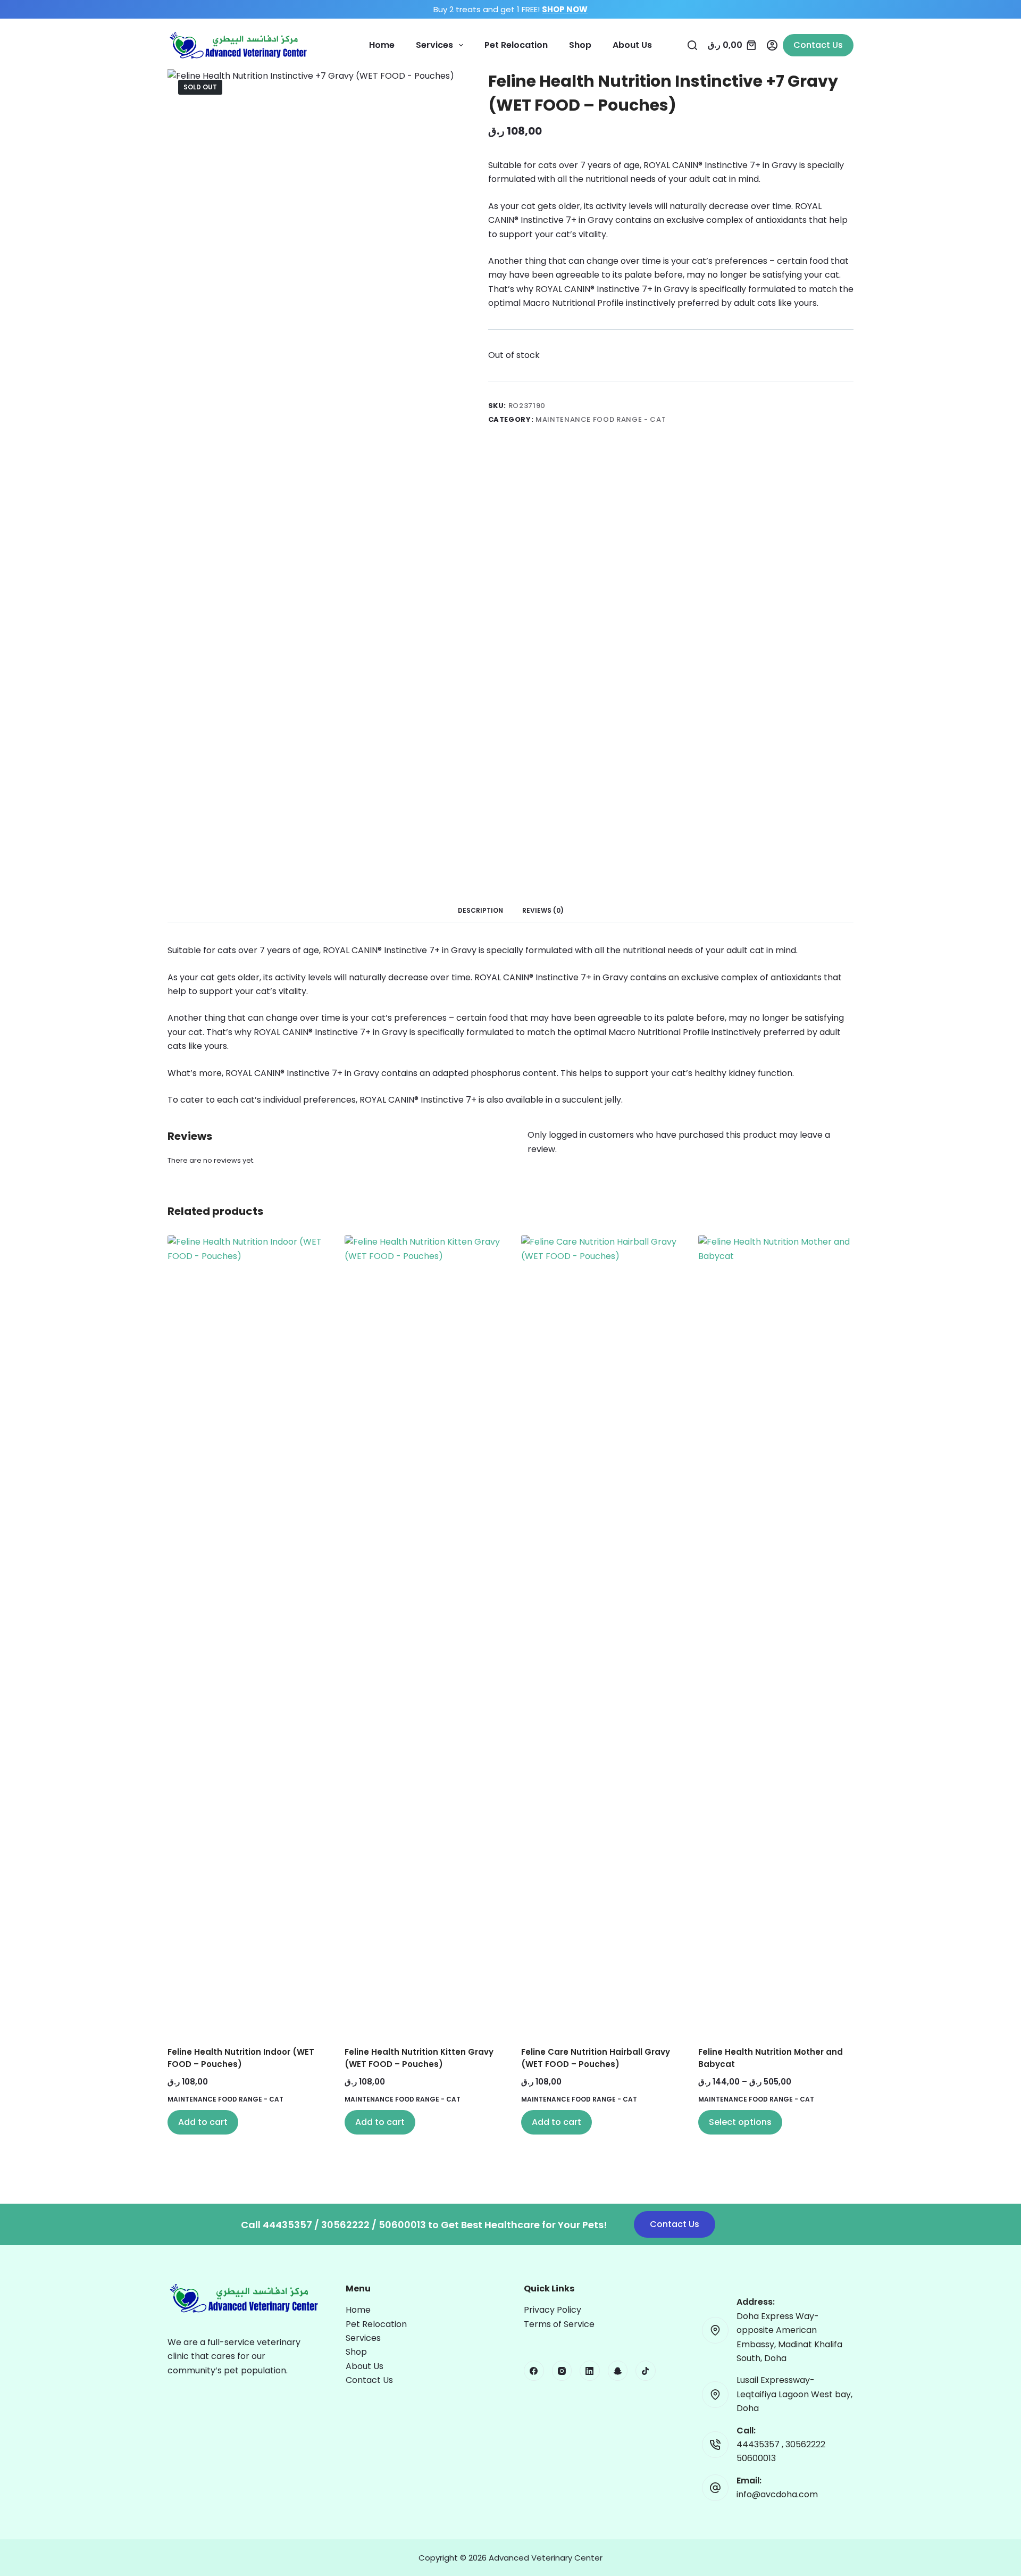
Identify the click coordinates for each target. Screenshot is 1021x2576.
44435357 (759, 2444)
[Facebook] (534, 2371)
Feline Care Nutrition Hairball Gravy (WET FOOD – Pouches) (596, 2058)
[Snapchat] (618, 2371)
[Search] (692, 45)
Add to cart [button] (203, 2122)
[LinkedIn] (590, 2371)
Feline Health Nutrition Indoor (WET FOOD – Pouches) (241, 2058)
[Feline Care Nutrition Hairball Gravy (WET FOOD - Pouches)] (599, 1634)
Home (382, 45)
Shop (580, 45)
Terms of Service (559, 2324)
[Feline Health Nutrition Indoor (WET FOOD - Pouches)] (245, 1634)
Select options (740, 2122)
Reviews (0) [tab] (543, 910)
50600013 (756, 2458)
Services (434, 45)
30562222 (805, 2444)
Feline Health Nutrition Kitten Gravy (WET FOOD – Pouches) (419, 2058)
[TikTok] (646, 2371)
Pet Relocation (516, 45)
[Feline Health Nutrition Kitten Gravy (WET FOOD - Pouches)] (422, 1634)
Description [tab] (480, 910)
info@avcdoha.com (777, 2494)
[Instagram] (562, 2371)
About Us (632, 45)
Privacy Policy (553, 2310)
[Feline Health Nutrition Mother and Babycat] (776, 1634)
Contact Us (818, 45)
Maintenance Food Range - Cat (601, 419)
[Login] (772, 45)
